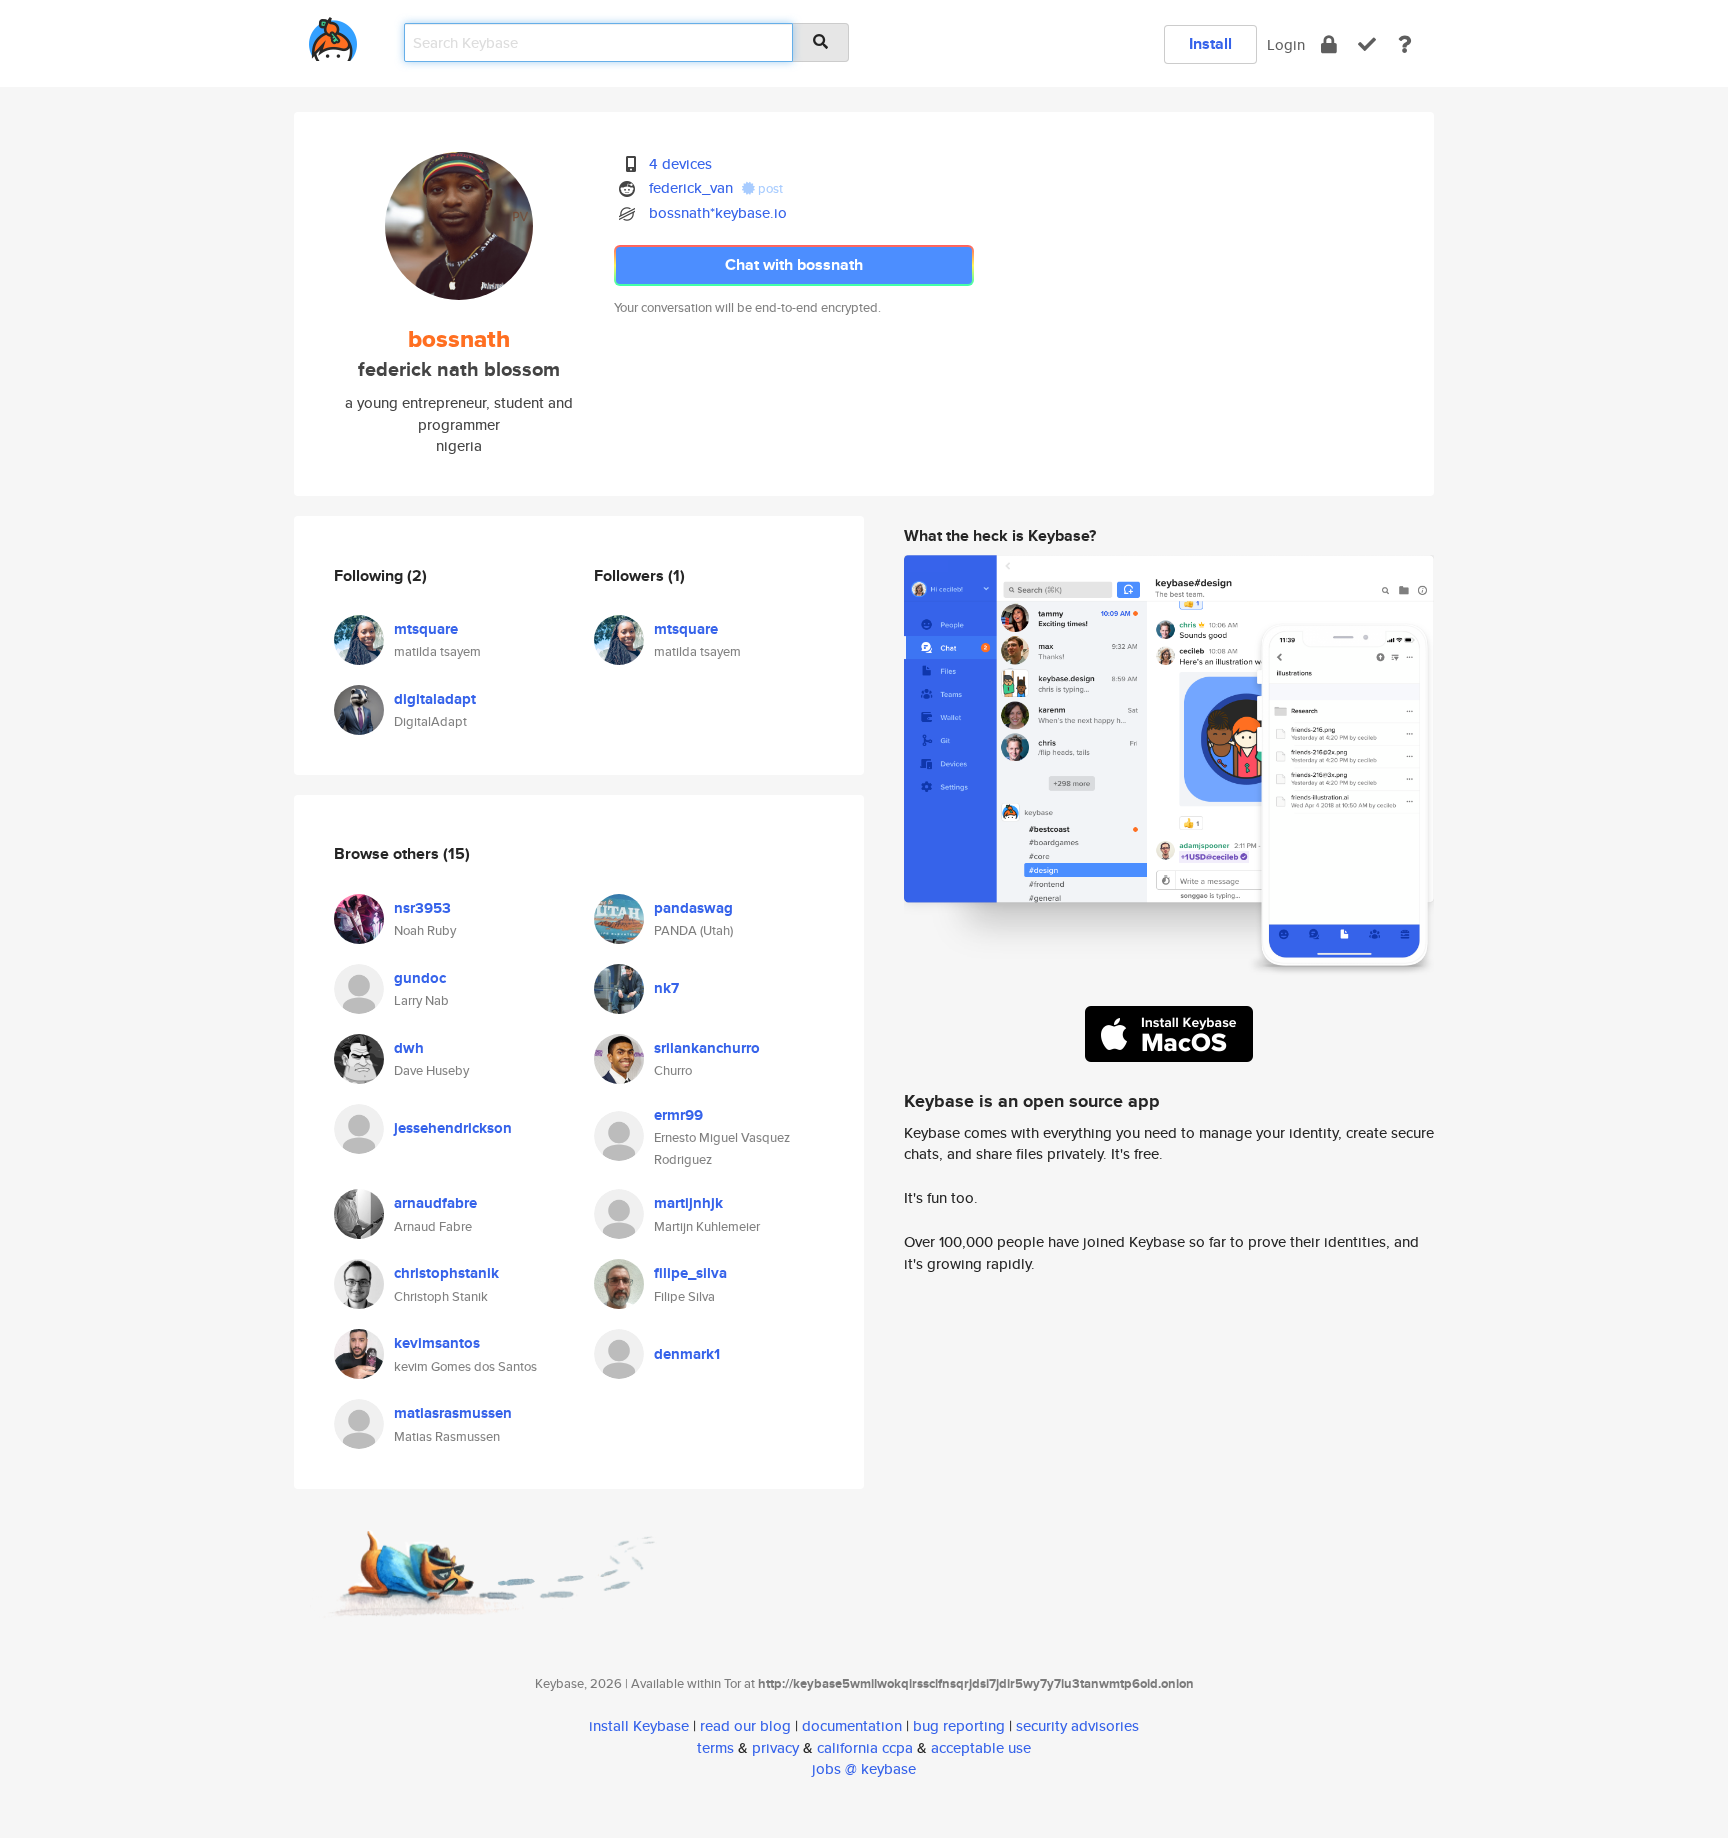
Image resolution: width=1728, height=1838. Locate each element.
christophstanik (446, 1273)
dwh (409, 1048)
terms (715, 1747)
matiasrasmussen (453, 1413)
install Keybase (639, 1725)
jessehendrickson (453, 1128)
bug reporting (959, 1725)
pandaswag (693, 908)
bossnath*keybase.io (718, 212)
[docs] (1405, 44)
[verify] (1367, 44)
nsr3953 (422, 908)
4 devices (680, 163)
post (769, 188)
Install (1210, 43)
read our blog (745, 1725)
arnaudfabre (435, 1203)
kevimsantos (437, 1343)
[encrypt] (1329, 44)
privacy (775, 1747)
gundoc (420, 978)
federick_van (691, 187)
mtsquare (426, 629)
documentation (852, 1725)
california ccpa (865, 1747)
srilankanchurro (707, 1048)
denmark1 (687, 1354)
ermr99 (678, 1115)
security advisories (1077, 1725)
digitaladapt (435, 699)
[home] (333, 35)
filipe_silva (690, 1273)
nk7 (666, 988)
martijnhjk (688, 1203)
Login (1286, 44)
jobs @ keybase (864, 1768)
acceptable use (981, 1747)
